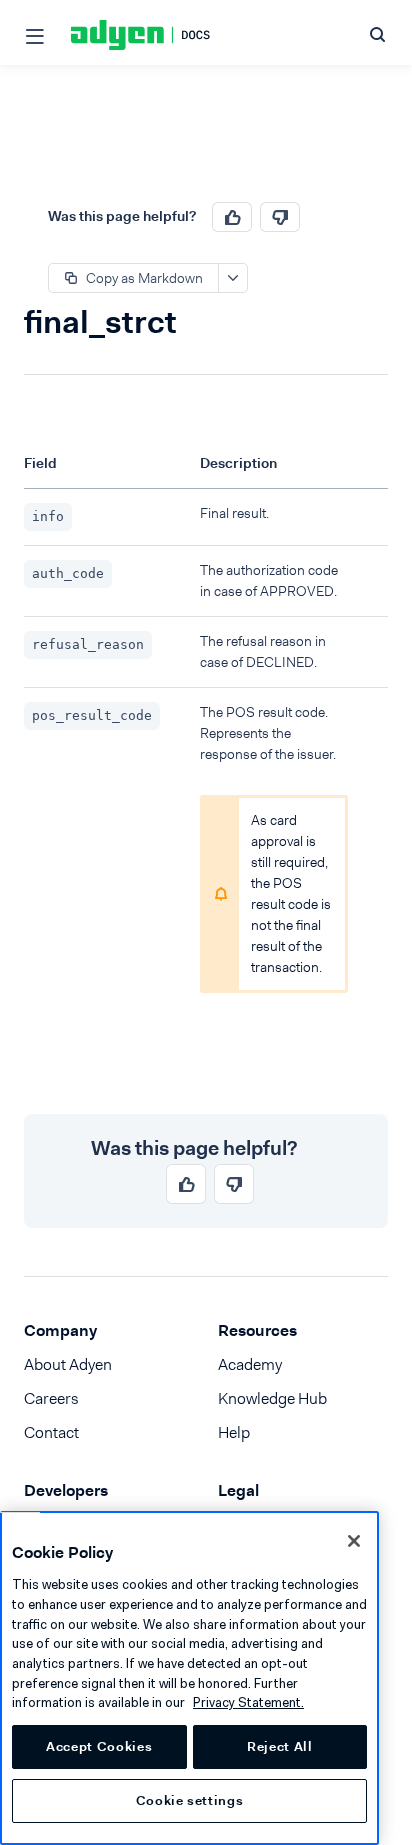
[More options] (233, 278)
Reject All (280, 1746)
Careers (51, 1398)
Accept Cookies (99, 1746)
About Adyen (68, 1364)
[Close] (354, 1541)
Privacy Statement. (248, 1702)
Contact (51, 1432)
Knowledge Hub (272, 1398)
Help (234, 1432)
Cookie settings (190, 1800)
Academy (250, 1364)
